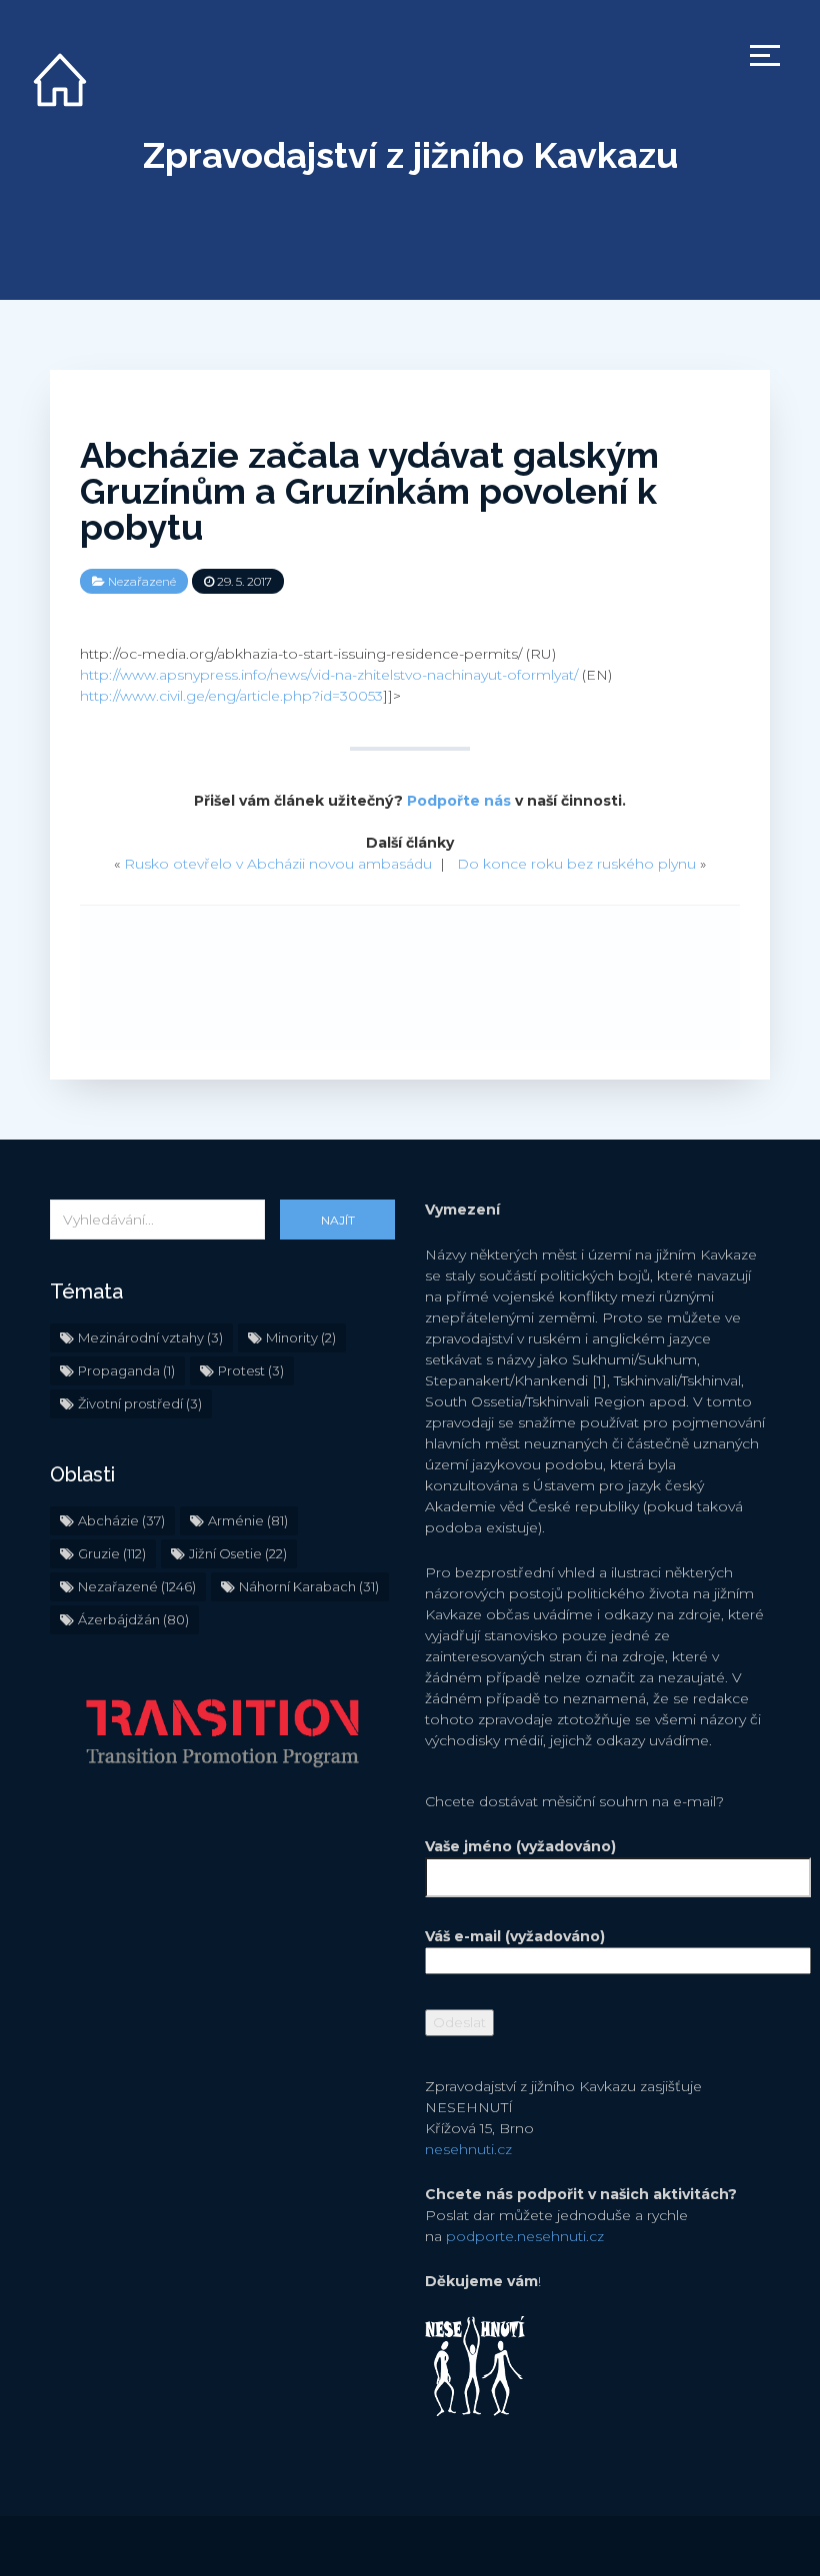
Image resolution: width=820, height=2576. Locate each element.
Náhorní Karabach (309, 1586)
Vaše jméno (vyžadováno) (520, 1846)
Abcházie (121, 1520)
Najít (338, 1220)
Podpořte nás (459, 801)
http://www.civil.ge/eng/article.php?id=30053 (231, 696)
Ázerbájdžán (133, 1619)
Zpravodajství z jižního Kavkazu (410, 155)
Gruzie (112, 1553)
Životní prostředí (140, 1403)
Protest (251, 1370)
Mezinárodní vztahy (150, 1337)
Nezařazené (142, 581)
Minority (301, 1337)
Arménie (248, 1520)
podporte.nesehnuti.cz (525, 2236)
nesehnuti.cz (468, 2149)
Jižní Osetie (238, 1553)
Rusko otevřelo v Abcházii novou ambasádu (278, 864)
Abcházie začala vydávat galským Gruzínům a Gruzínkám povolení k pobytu (369, 491)
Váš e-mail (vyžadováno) (515, 1936)
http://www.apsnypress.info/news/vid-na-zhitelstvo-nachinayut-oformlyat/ (329, 675)
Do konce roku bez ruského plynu (576, 864)
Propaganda (126, 1370)
